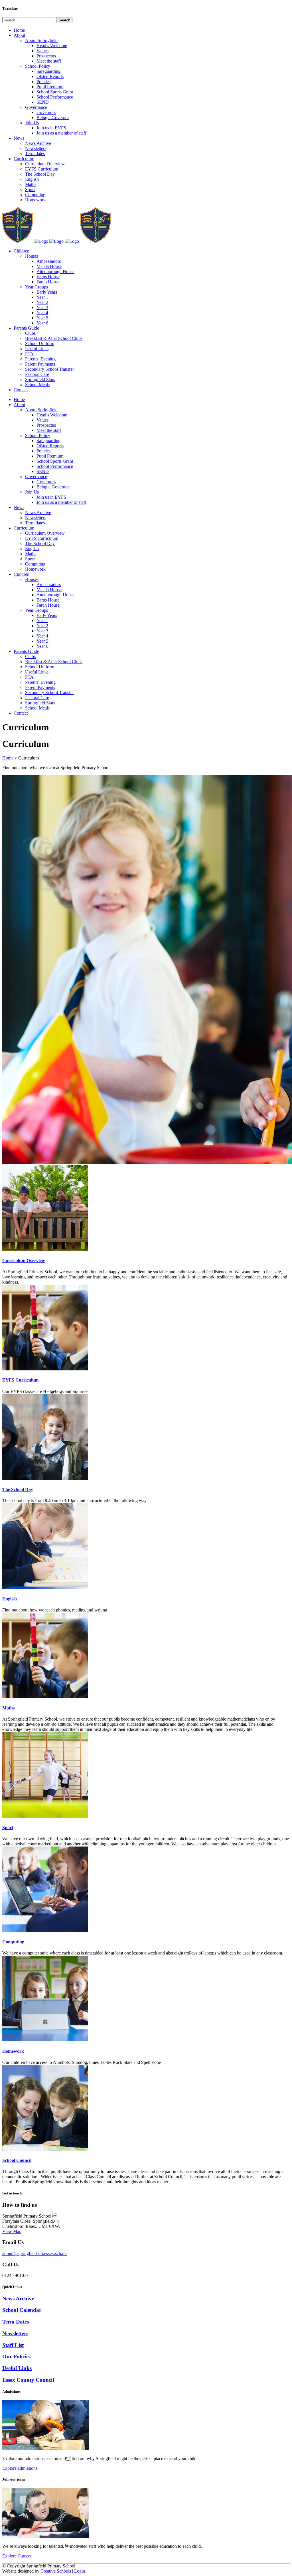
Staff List (13, 2345)
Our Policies (16, 2357)
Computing (13, 1942)
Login (80, 2571)
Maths (8, 1708)
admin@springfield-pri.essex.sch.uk (35, 2253)
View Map (12, 2231)
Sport (8, 1828)
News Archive (18, 2299)
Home (8, 758)
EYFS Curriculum (20, 1380)
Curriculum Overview (24, 1261)
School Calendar (22, 2310)
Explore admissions (20, 2468)
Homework (13, 2051)
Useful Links (17, 2368)
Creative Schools (56, 2571)
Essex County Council (28, 2380)
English (10, 1599)
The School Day (18, 1489)
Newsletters (15, 2333)
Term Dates (16, 2322)
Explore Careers (17, 2556)
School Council (17, 2160)
